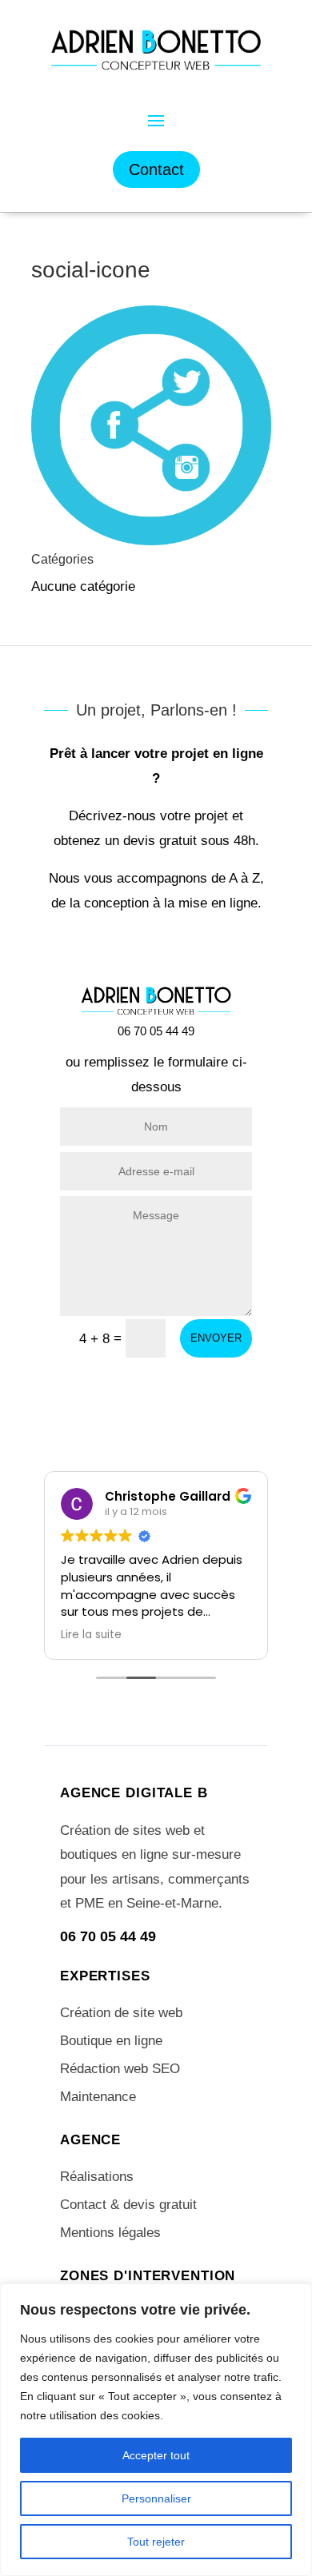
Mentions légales (110, 2233)
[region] (156, 2430)
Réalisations (97, 2177)
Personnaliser (156, 2498)
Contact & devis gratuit (128, 2205)
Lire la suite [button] (91, 1635)
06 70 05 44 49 (108, 1936)
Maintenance (98, 2097)
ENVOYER (216, 1338)
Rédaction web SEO (120, 2069)
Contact (156, 169)
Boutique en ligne (111, 2041)
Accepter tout (156, 2455)
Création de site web (121, 2013)
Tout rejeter (156, 2542)
